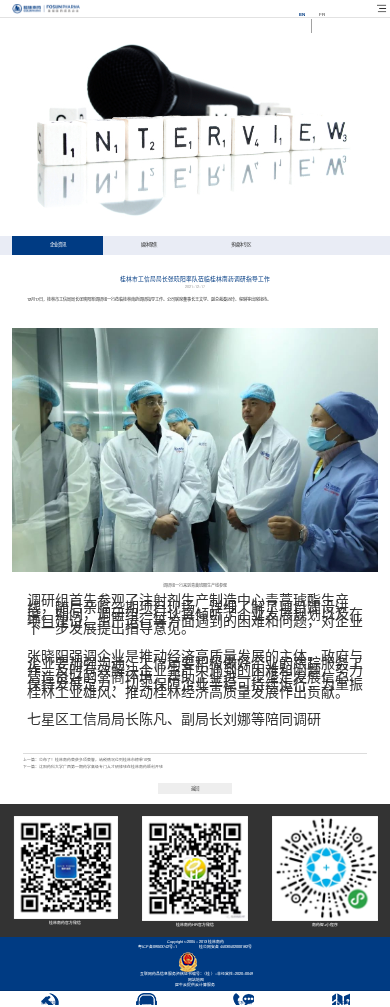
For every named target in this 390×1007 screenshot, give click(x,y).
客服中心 (146, 1003)
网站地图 (195, 980)
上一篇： (87, 760)
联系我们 (244, 1003)
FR (322, 14)
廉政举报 (49, 1003)
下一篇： (93, 767)
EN (302, 14)
